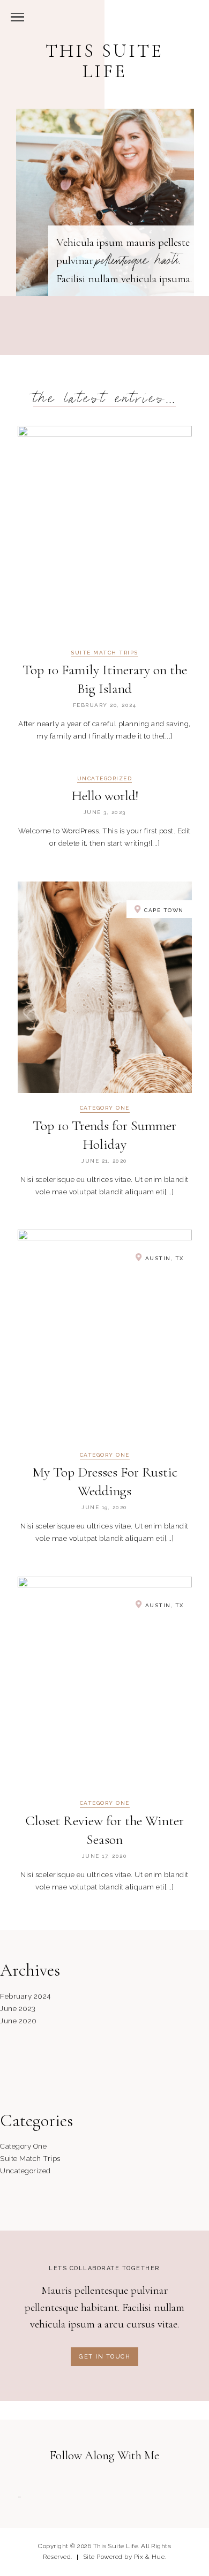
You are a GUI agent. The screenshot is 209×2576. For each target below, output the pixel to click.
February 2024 (25, 1996)
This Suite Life (104, 61)
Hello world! (105, 796)
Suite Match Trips (104, 653)
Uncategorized (105, 779)
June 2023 (18, 2008)
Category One (105, 1108)
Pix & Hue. (150, 2557)
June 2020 (18, 2021)
